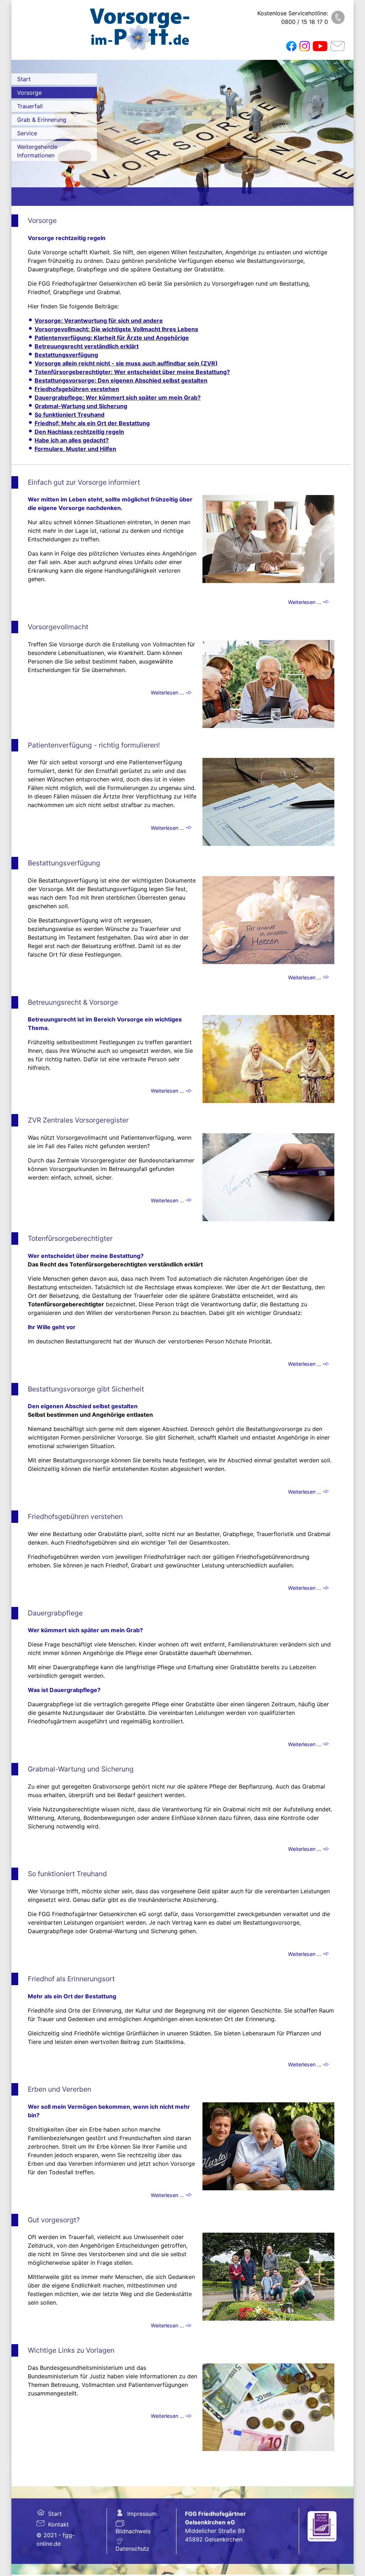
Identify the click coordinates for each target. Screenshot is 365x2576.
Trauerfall (30, 106)
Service (27, 133)
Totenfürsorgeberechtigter (70, 1238)
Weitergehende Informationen (37, 151)
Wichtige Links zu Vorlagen (71, 2350)
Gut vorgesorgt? (54, 2220)
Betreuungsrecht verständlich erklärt (87, 346)
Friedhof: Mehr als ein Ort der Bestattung (92, 423)
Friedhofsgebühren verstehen (77, 389)
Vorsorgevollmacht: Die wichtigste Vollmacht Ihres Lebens (116, 329)
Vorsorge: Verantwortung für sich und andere (99, 321)
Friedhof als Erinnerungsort (71, 1979)
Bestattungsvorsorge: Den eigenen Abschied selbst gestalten (121, 380)
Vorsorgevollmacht (58, 627)
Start (24, 79)
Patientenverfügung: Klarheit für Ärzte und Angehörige (112, 338)
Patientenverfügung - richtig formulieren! (94, 745)
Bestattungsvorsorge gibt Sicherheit (86, 1389)
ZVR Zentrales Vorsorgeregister (78, 1120)
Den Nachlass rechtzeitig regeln (79, 432)
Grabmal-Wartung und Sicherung (81, 406)
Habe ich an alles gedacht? (72, 440)
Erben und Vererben (60, 2089)
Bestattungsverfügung (66, 355)
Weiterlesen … (305, 602)
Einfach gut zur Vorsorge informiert (84, 482)
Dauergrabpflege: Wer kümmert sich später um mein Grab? (118, 397)
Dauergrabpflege (55, 1613)
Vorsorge (29, 93)
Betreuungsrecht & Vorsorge (73, 1002)
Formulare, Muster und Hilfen (75, 449)
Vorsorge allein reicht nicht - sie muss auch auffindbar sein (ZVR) (126, 363)
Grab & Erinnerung (42, 120)
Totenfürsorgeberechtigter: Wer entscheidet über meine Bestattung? (132, 372)
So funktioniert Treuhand (70, 415)
